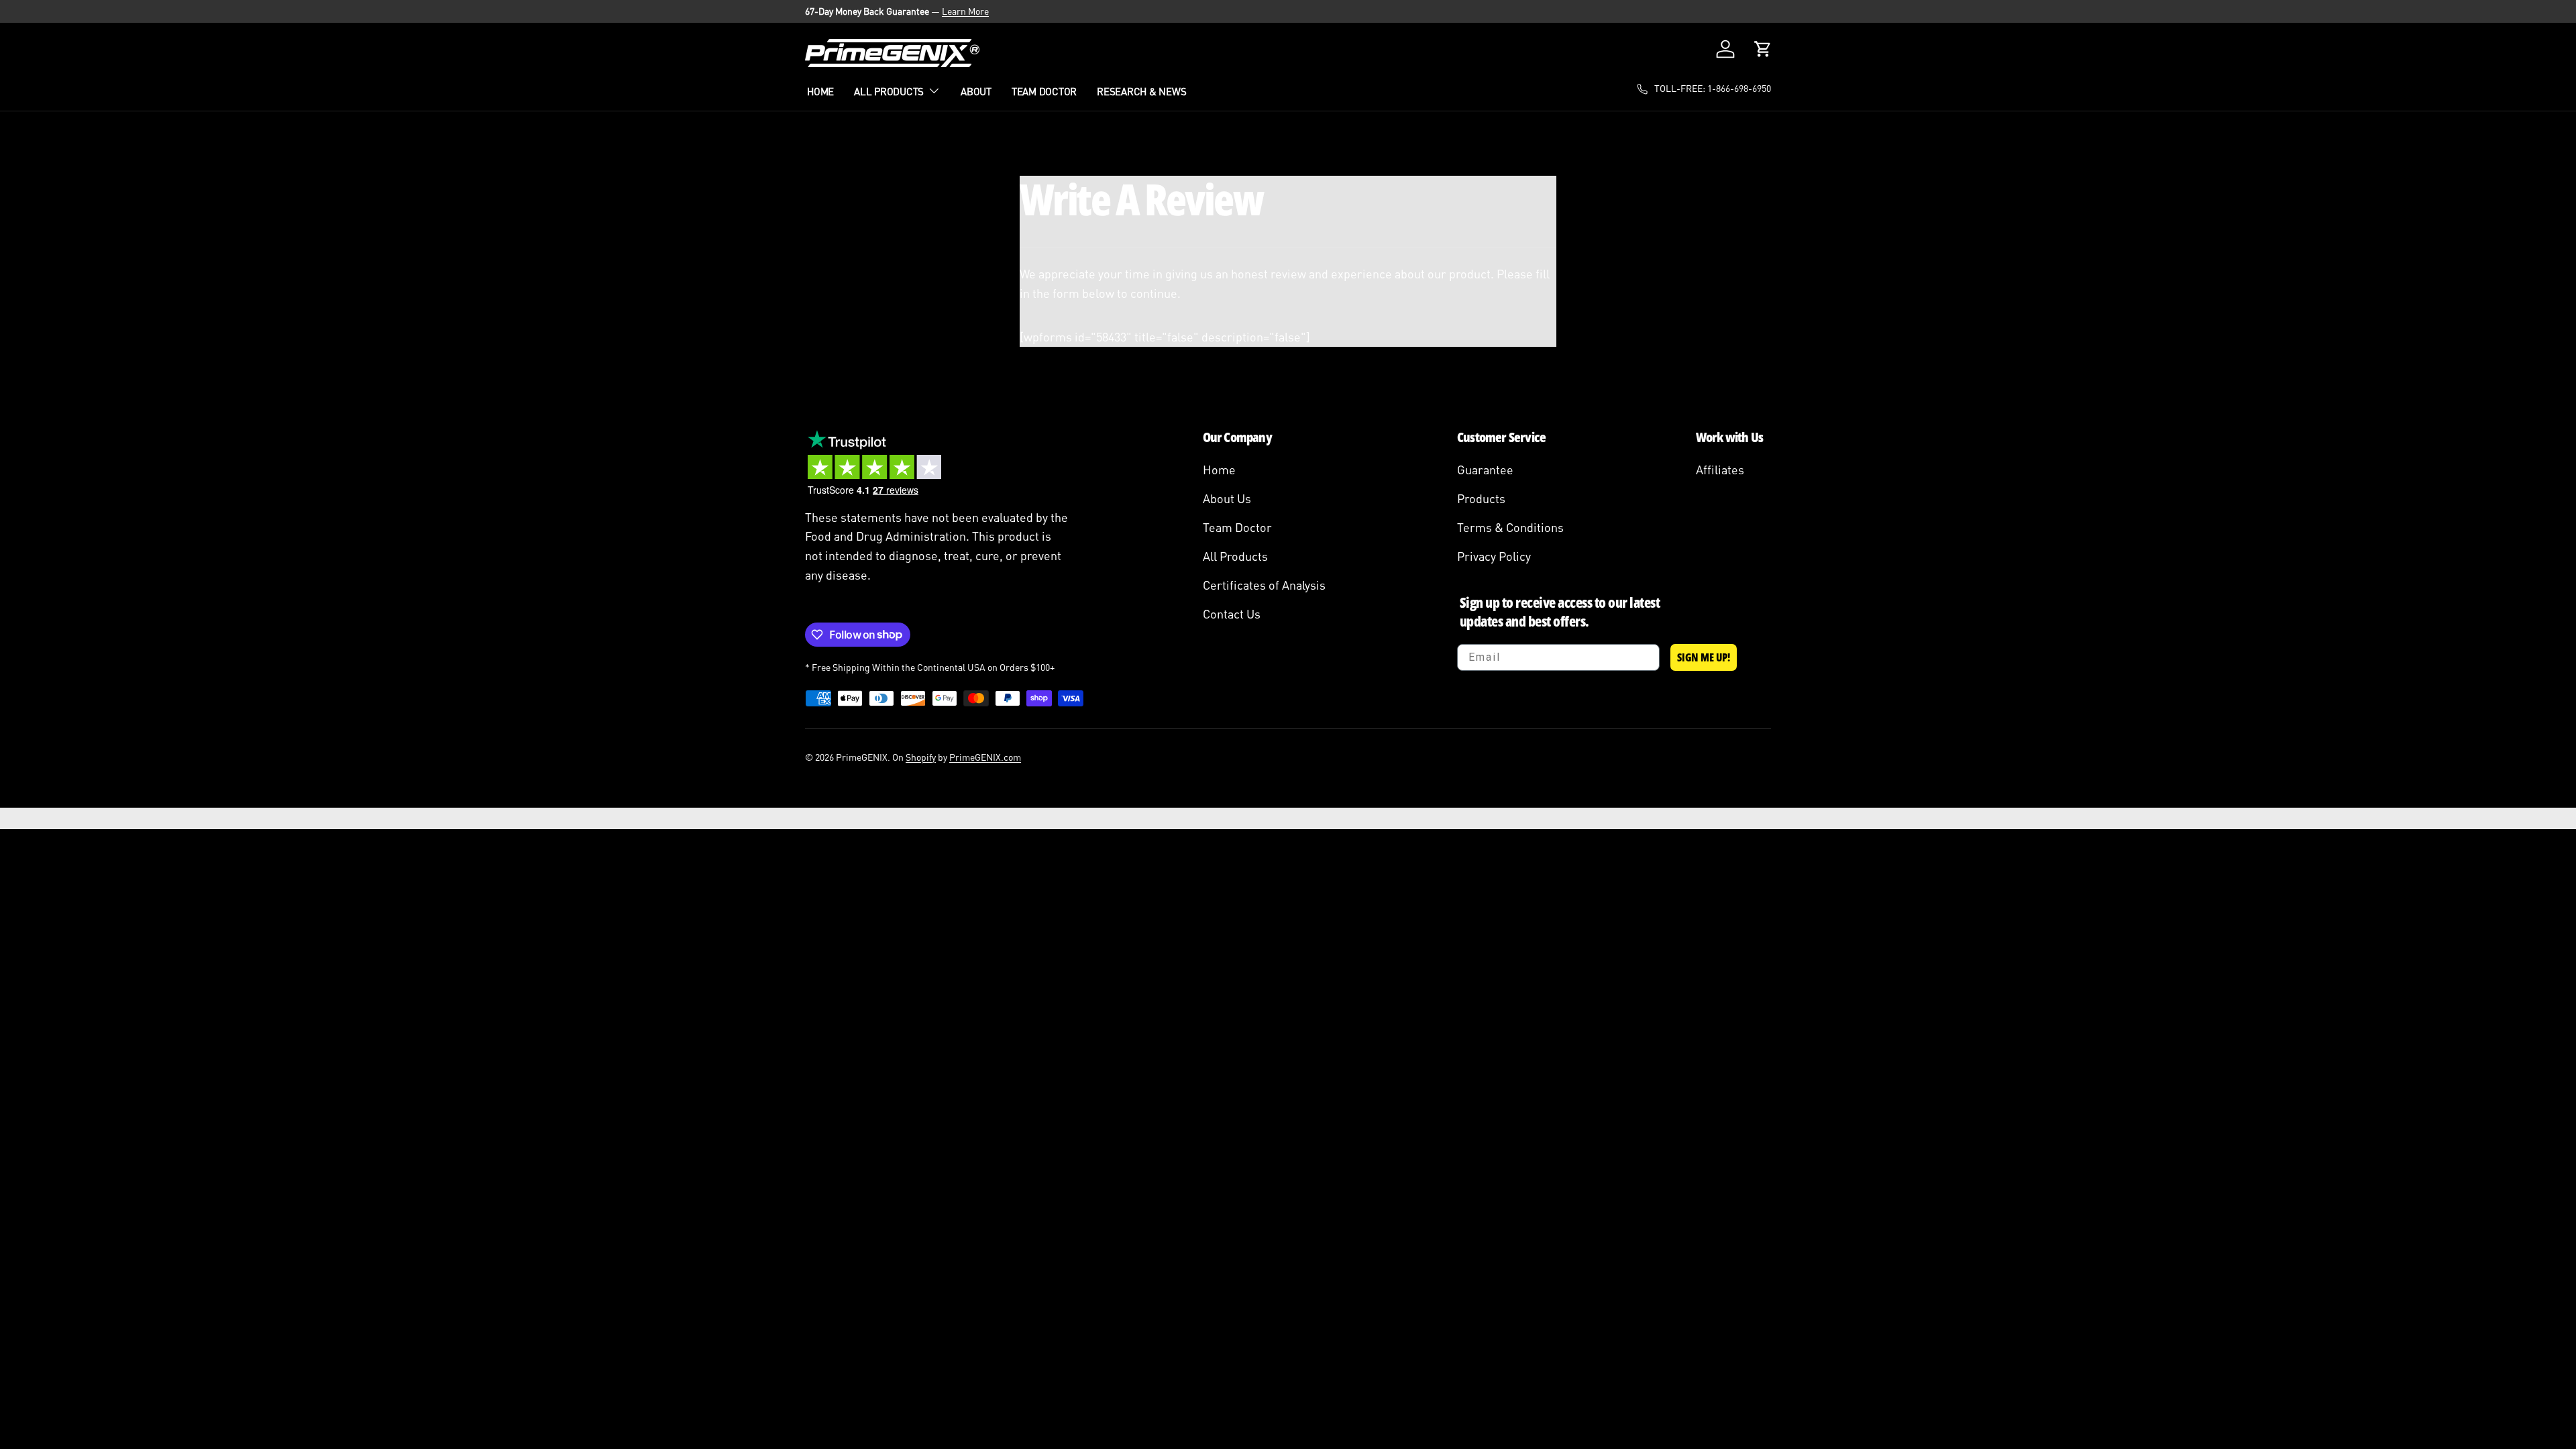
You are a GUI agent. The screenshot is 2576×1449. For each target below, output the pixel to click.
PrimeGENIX (862, 757)
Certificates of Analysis (1264, 585)
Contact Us (1232, 614)
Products (1481, 498)
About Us (1227, 498)
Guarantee (1485, 470)
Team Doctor (1044, 91)
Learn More (965, 11)
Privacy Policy (1494, 556)
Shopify (921, 757)
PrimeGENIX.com (985, 757)
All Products (889, 91)
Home (820, 91)
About (976, 91)
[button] (1763, 49)
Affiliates (1720, 470)
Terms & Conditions (1510, 527)
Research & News (1141, 91)
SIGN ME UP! (1704, 657)
